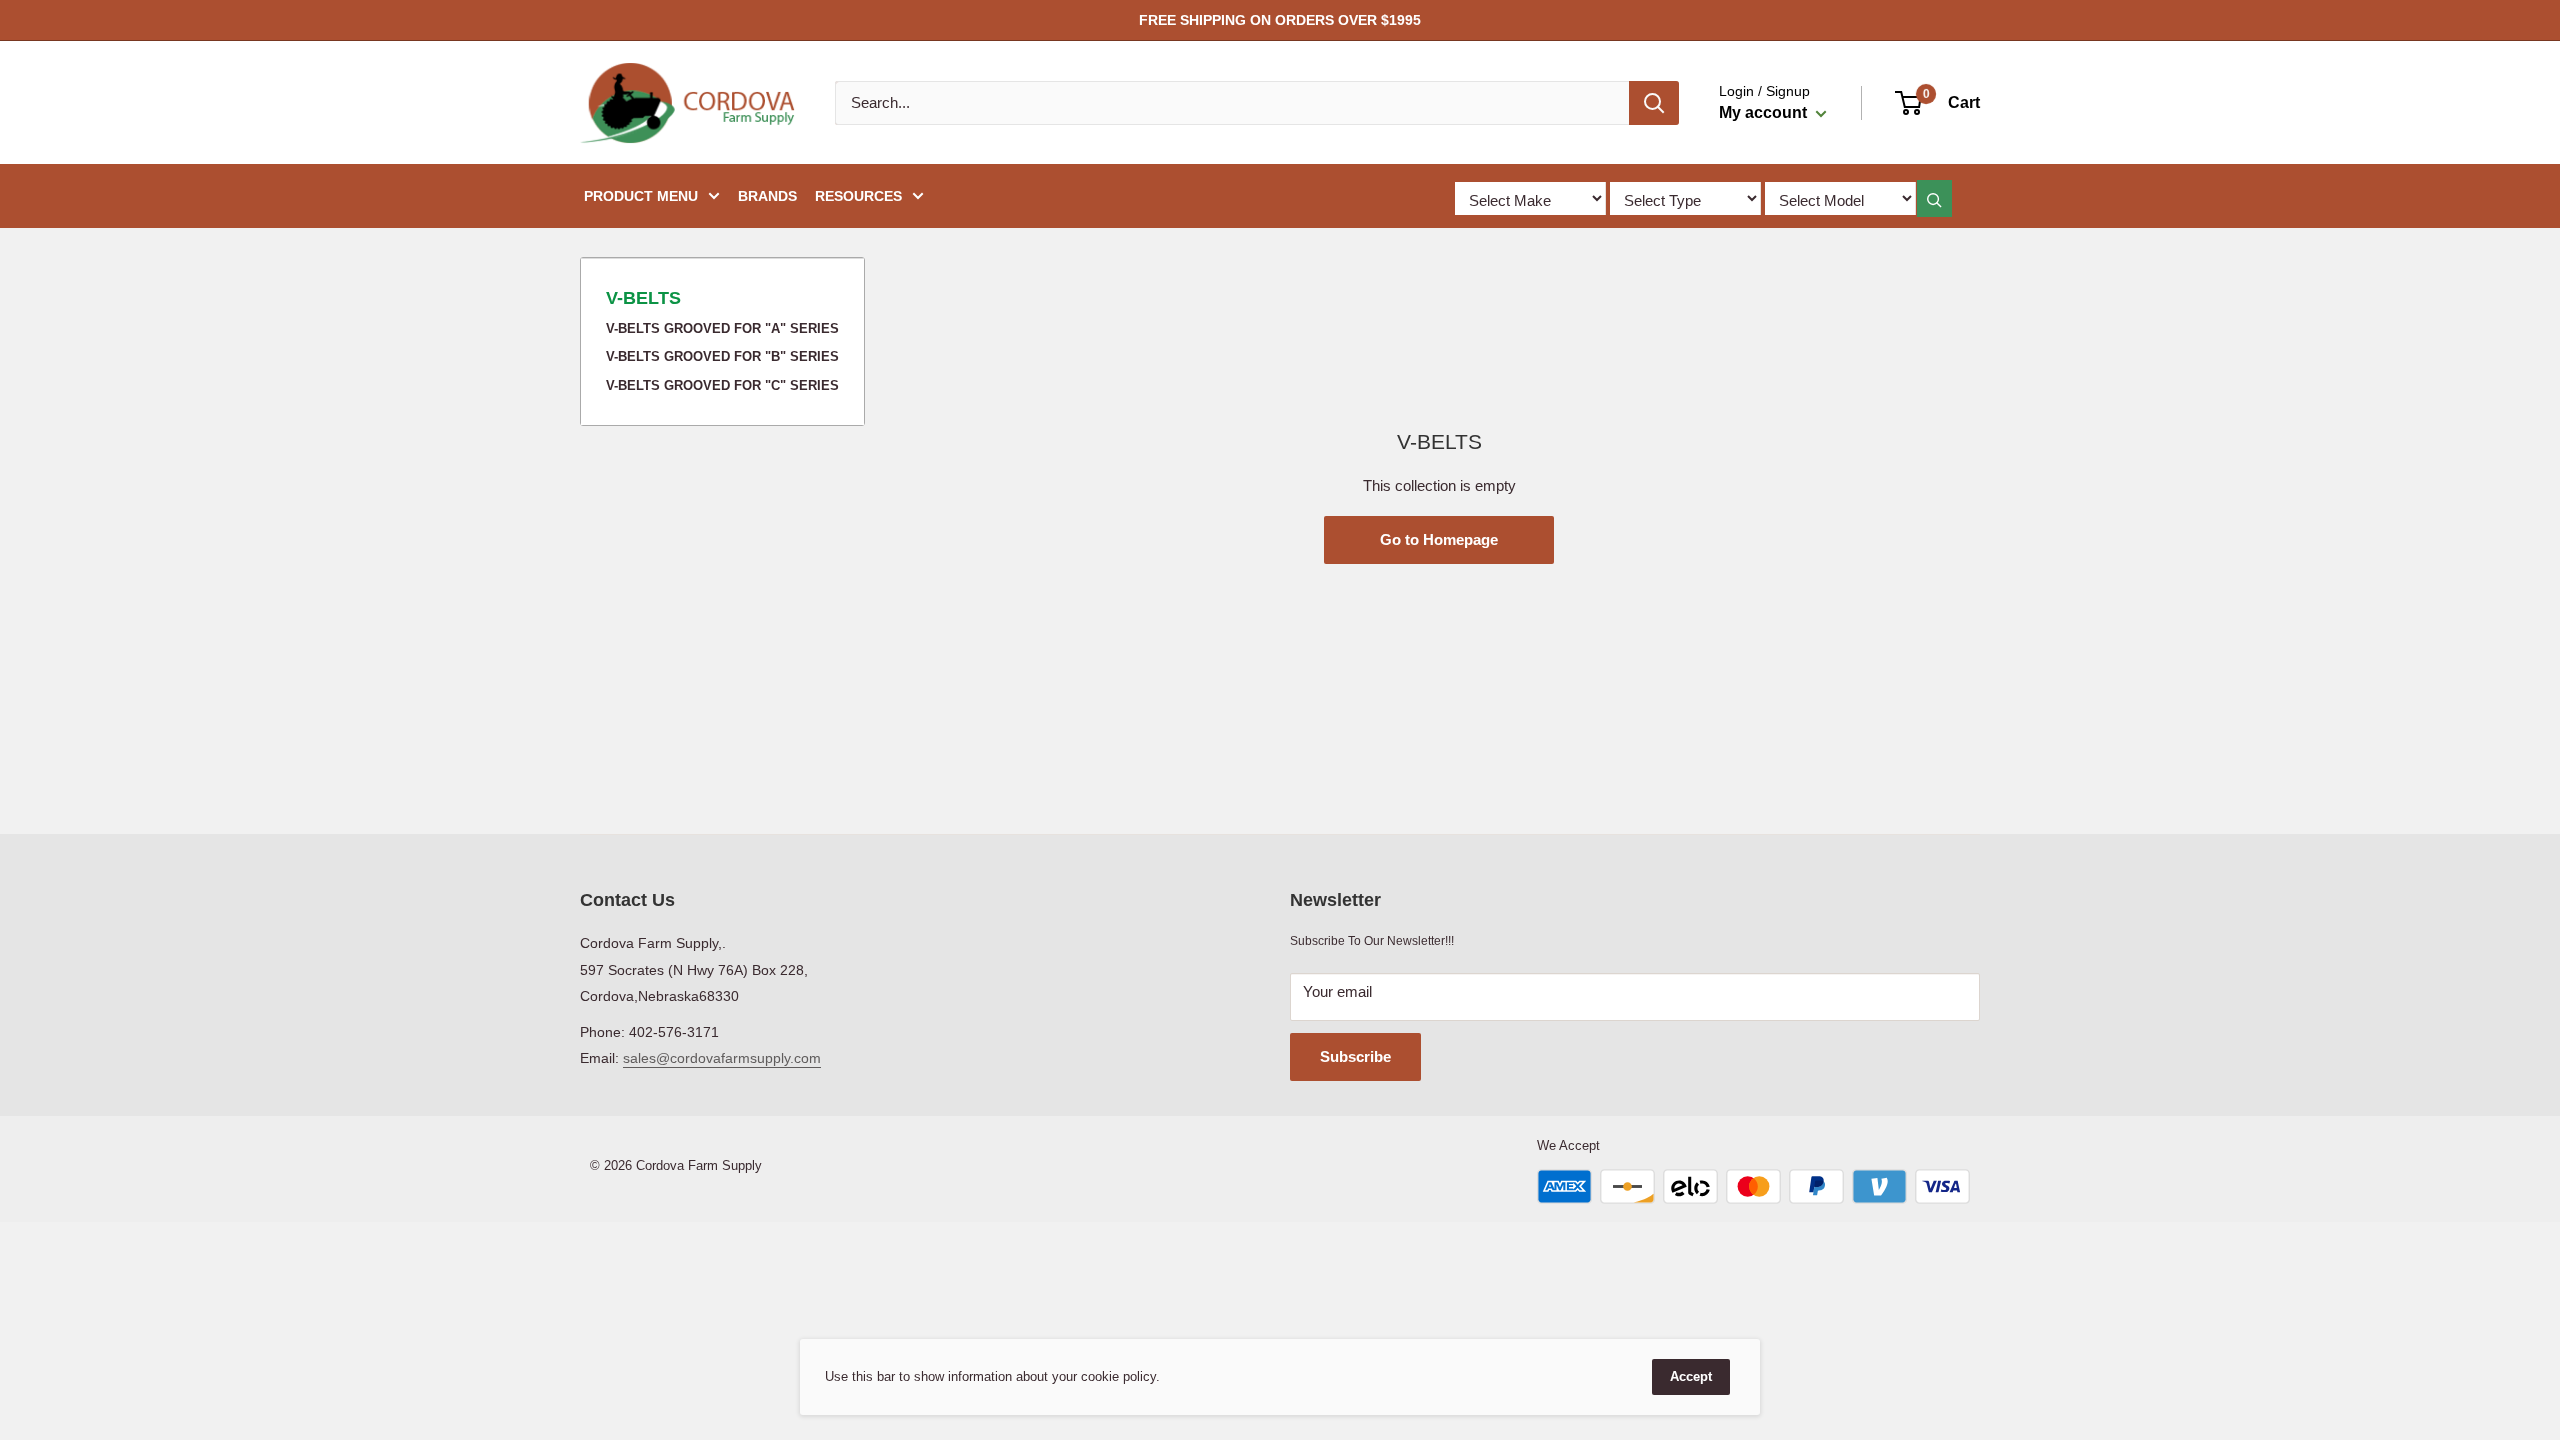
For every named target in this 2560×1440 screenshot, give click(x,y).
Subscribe (1355, 1056)
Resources (858, 196)
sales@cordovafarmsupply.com (722, 1058)
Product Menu (641, 196)
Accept (1691, 1376)
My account (1765, 112)
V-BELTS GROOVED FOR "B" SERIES (722, 356)
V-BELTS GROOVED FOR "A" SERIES (722, 328)
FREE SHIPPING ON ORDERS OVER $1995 (1280, 20)
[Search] (1654, 103)
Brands (767, 196)
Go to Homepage (1439, 539)
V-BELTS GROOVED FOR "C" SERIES (722, 385)
